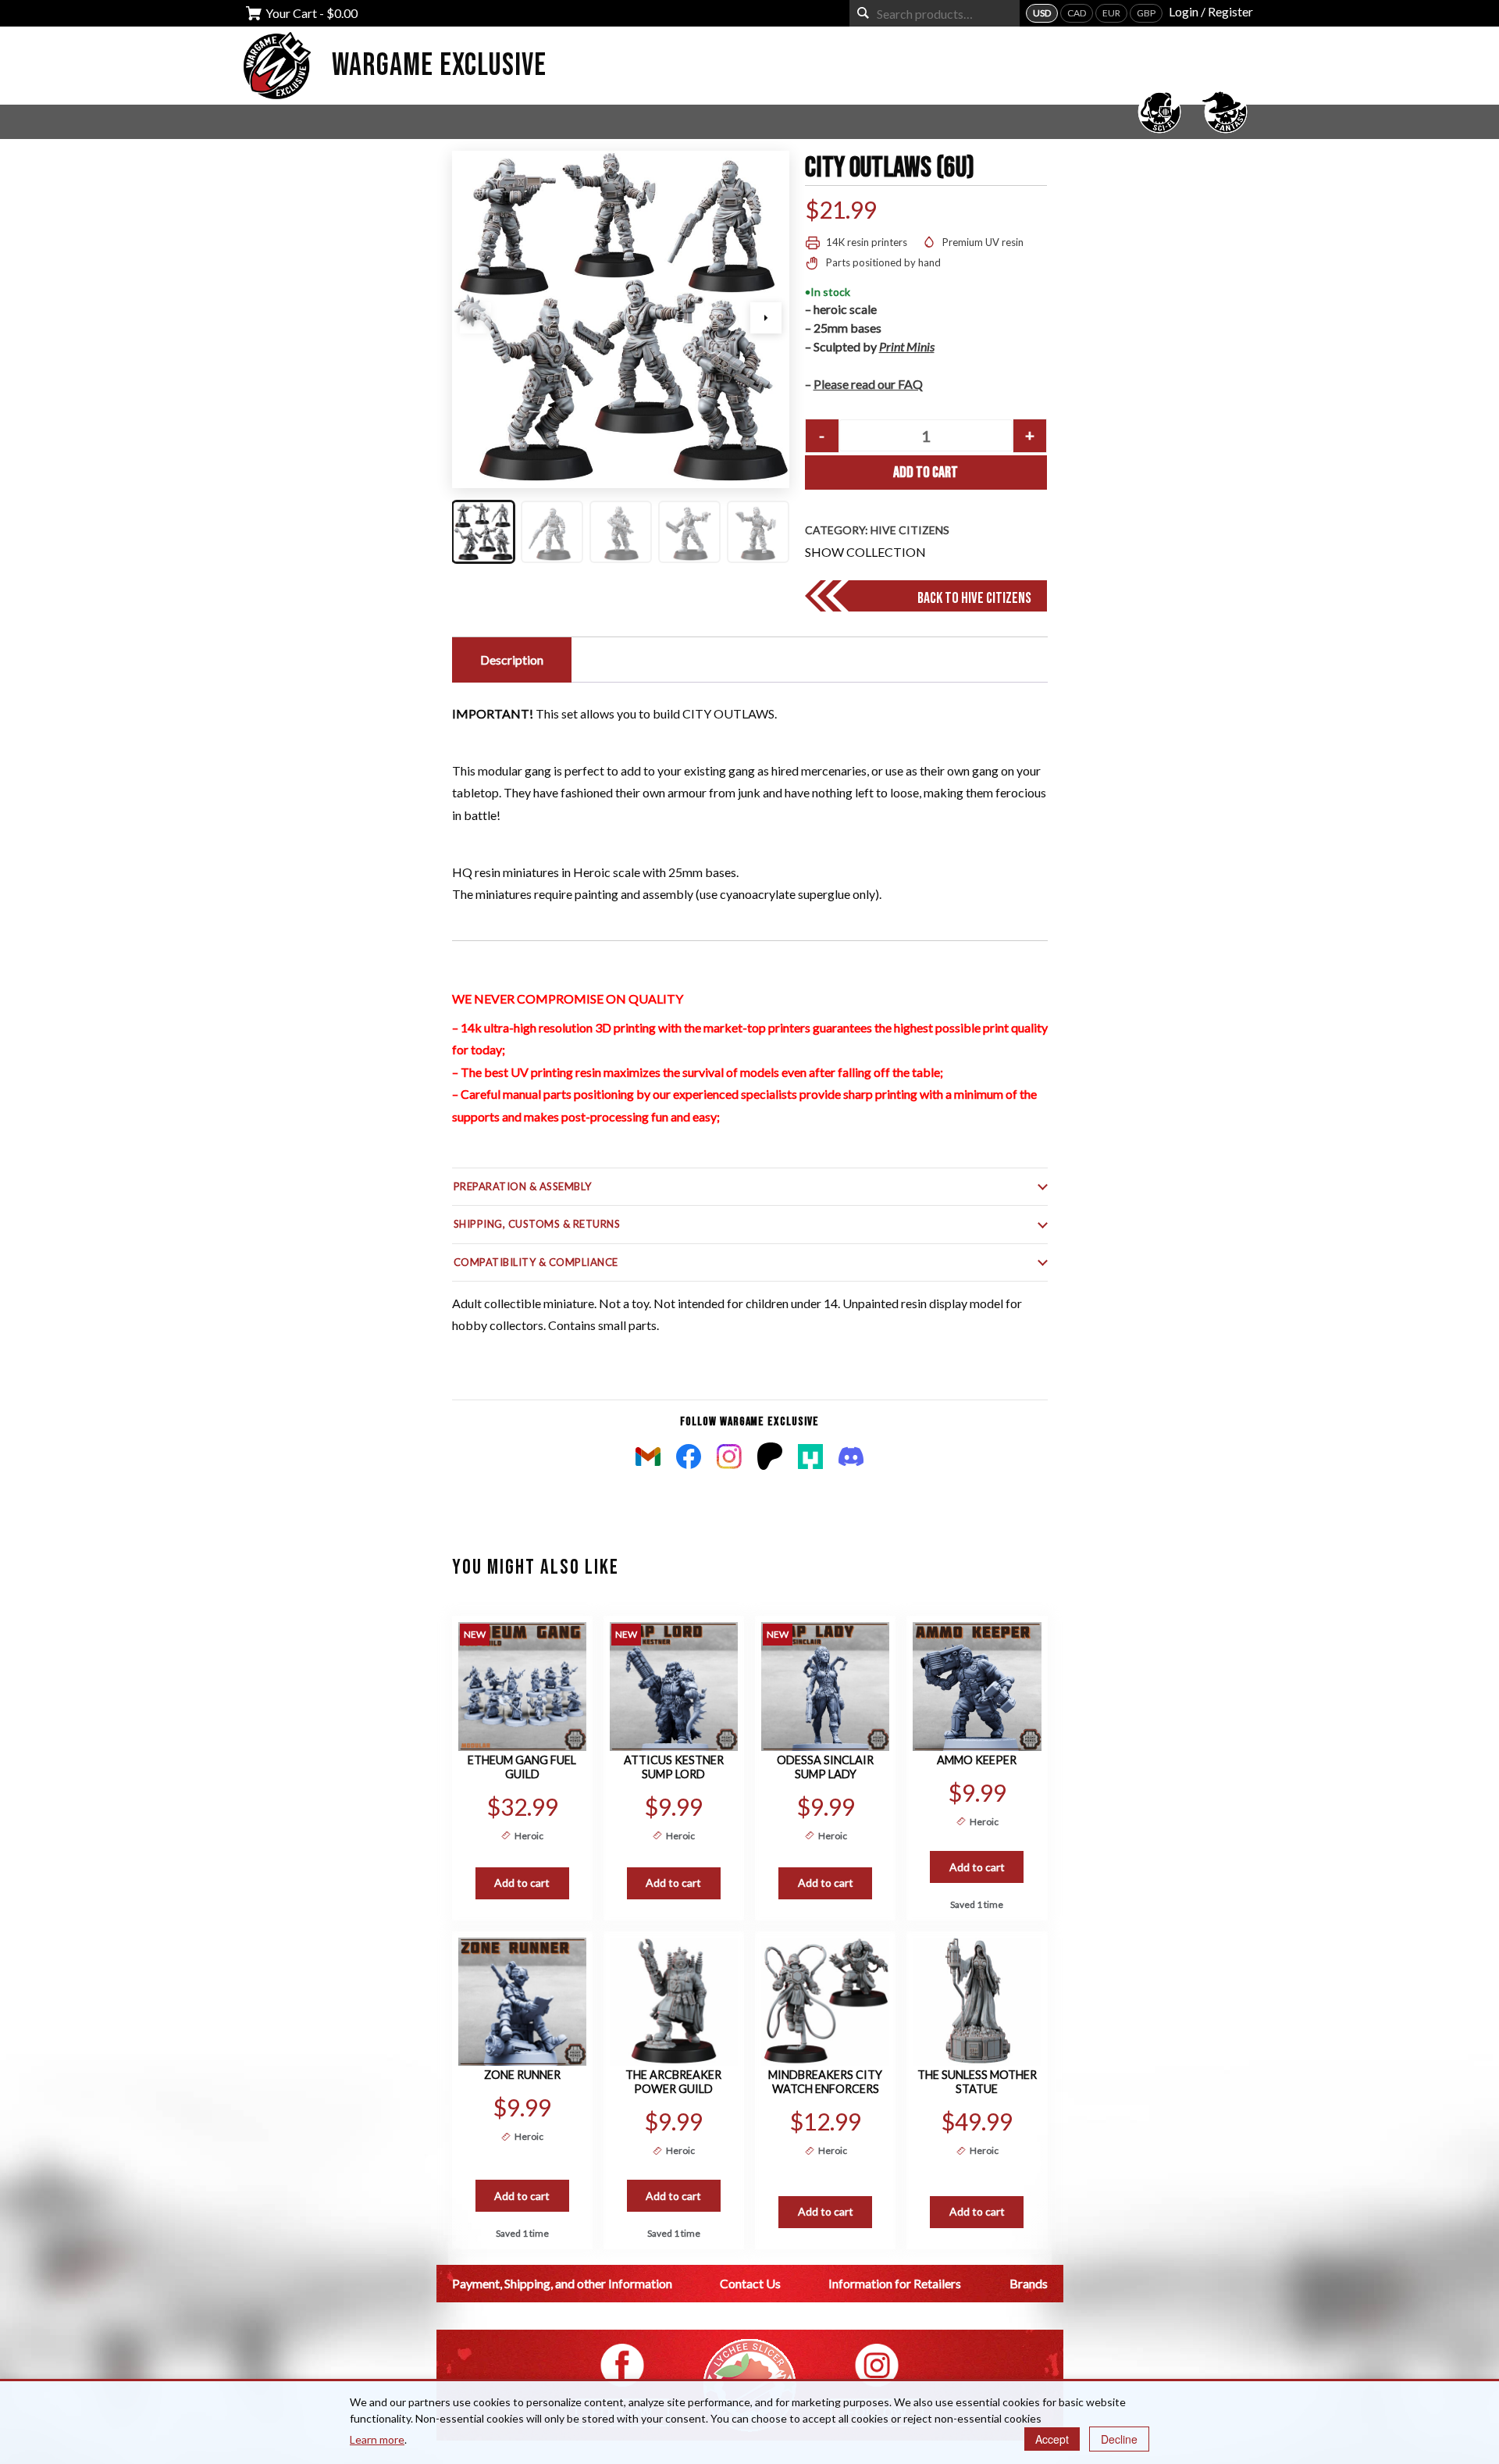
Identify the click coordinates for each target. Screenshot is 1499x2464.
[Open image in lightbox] (621, 319)
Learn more (377, 2439)
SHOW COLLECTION (865, 552)
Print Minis (907, 346)
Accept (1052, 2439)
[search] (863, 13)
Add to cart (926, 472)
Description (512, 660)
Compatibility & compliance (536, 1262)
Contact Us (750, 2283)
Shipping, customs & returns (537, 1224)
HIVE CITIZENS (910, 530)
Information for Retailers (895, 2283)
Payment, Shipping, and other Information (562, 2283)
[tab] (510, 660)
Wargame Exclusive (439, 66)
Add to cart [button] (522, 1883)
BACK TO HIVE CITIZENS (974, 598)
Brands (1029, 2283)
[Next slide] (766, 318)
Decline (1119, 2439)
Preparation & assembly (523, 1186)
